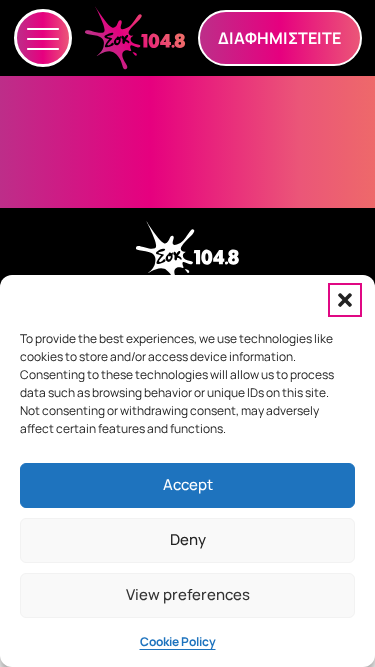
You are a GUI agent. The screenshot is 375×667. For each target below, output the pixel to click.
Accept (188, 484)
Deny (188, 539)
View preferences (188, 594)
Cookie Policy (178, 641)
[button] (345, 300)
